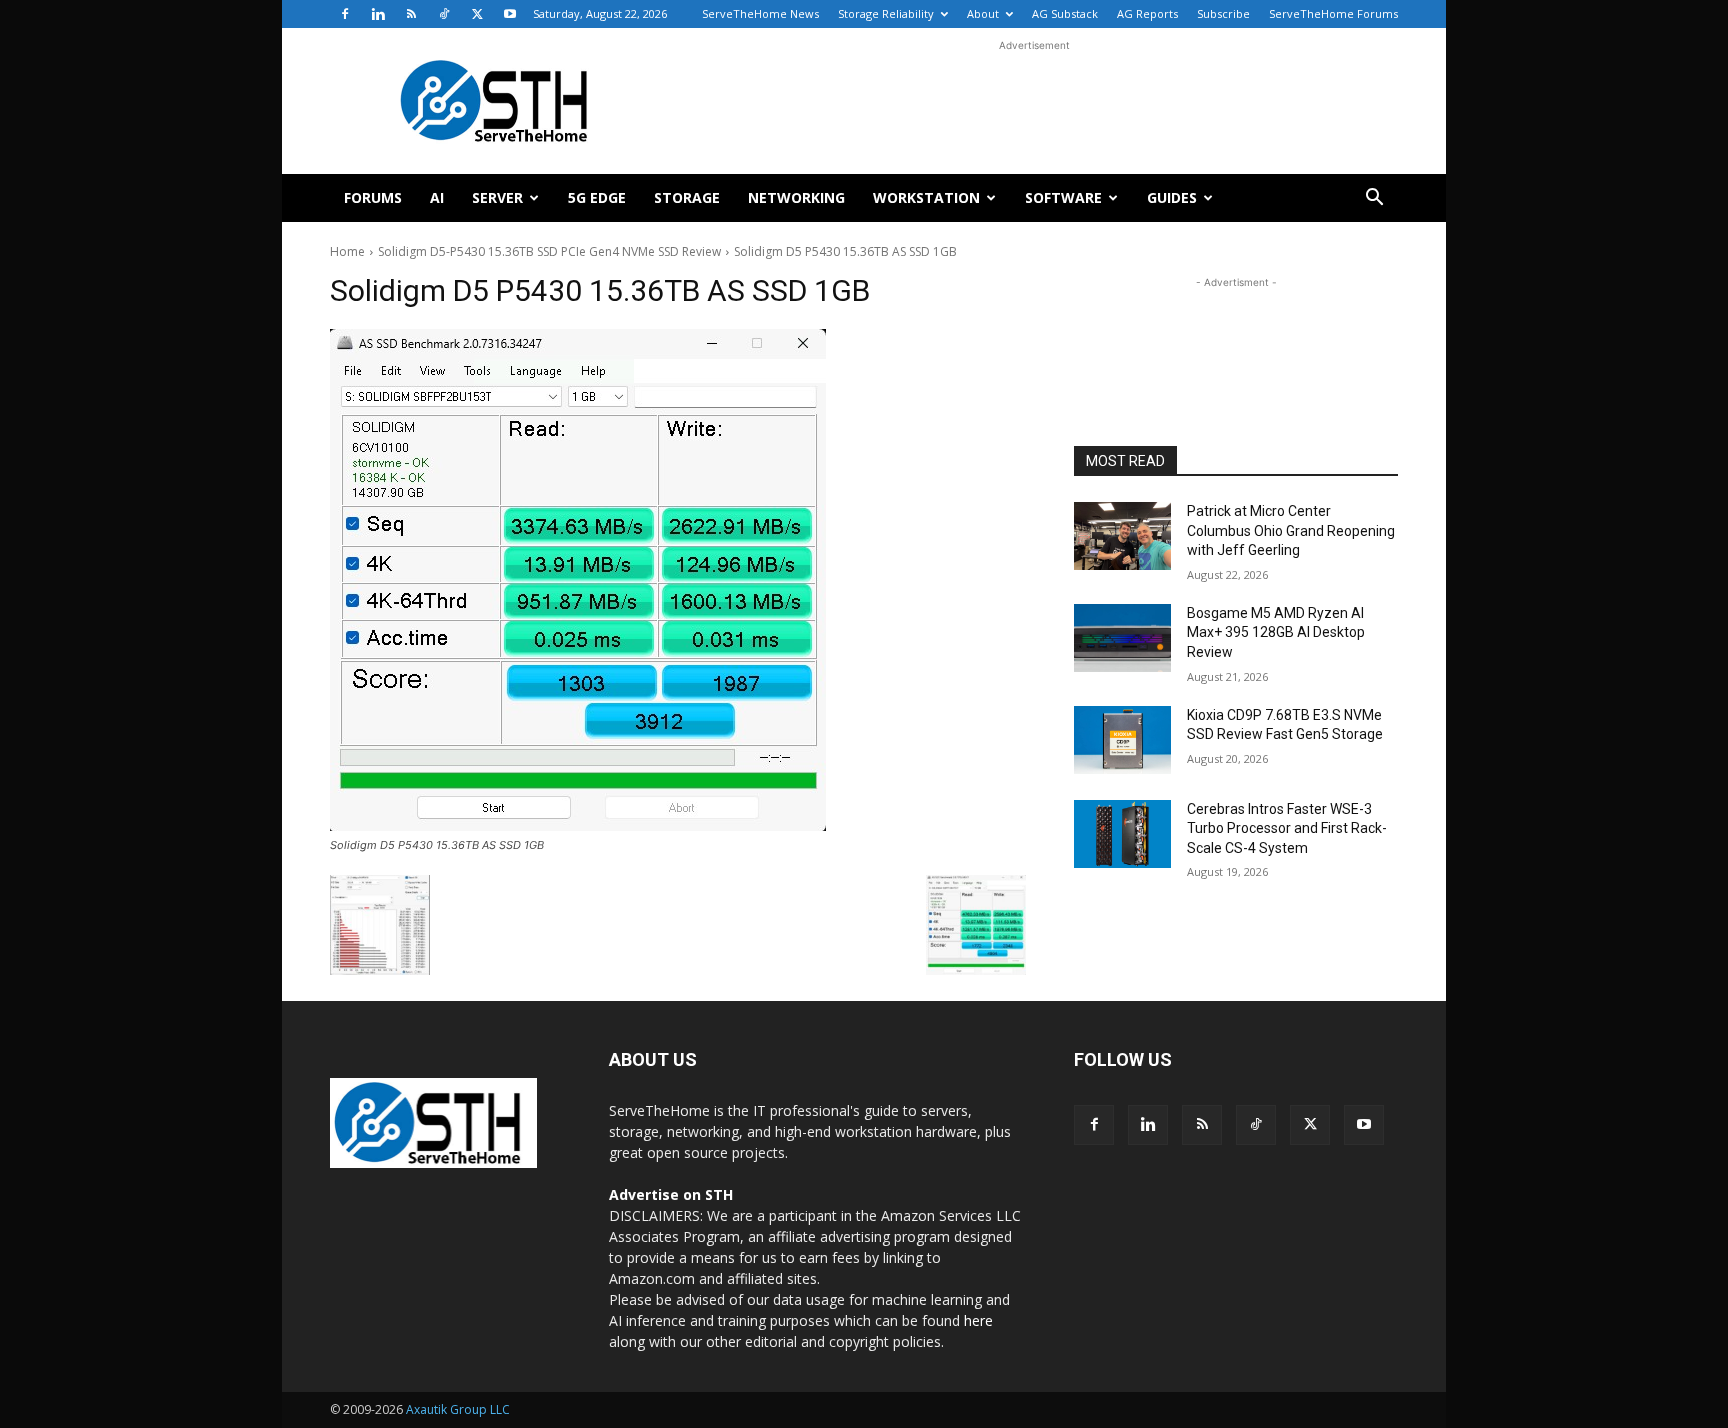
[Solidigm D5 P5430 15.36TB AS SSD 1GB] (678, 580)
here (978, 1320)
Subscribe (1223, 13)
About (983, 13)
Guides (1172, 197)
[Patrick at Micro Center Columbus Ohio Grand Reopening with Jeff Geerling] (1122, 536)
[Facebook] (345, 14)
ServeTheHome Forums (1333, 13)
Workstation (926, 197)
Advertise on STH (671, 1194)
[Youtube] (510, 14)
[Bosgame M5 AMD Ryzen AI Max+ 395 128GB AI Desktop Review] (1122, 638)
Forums (373, 197)
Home (347, 251)
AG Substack (1065, 13)
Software (1063, 197)
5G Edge (597, 197)
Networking (796, 197)
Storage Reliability (886, 13)
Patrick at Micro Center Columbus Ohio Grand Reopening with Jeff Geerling (1291, 530)
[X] (477, 14)
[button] (1374, 199)
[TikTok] (444, 14)
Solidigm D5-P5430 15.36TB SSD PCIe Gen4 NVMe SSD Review (549, 251)
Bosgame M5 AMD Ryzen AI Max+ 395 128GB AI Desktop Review (1276, 632)
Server (497, 197)
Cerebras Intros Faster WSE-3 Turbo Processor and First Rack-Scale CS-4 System (1287, 828)
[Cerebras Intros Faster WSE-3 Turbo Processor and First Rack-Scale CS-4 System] (1122, 834)
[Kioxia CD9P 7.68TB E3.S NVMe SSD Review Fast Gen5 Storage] (1122, 740)
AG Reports (1147, 13)
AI (437, 197)
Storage (687, 197)
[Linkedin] (378, 14)
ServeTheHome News (760, 13)
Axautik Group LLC (458, 1409)
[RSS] (411, 14)
